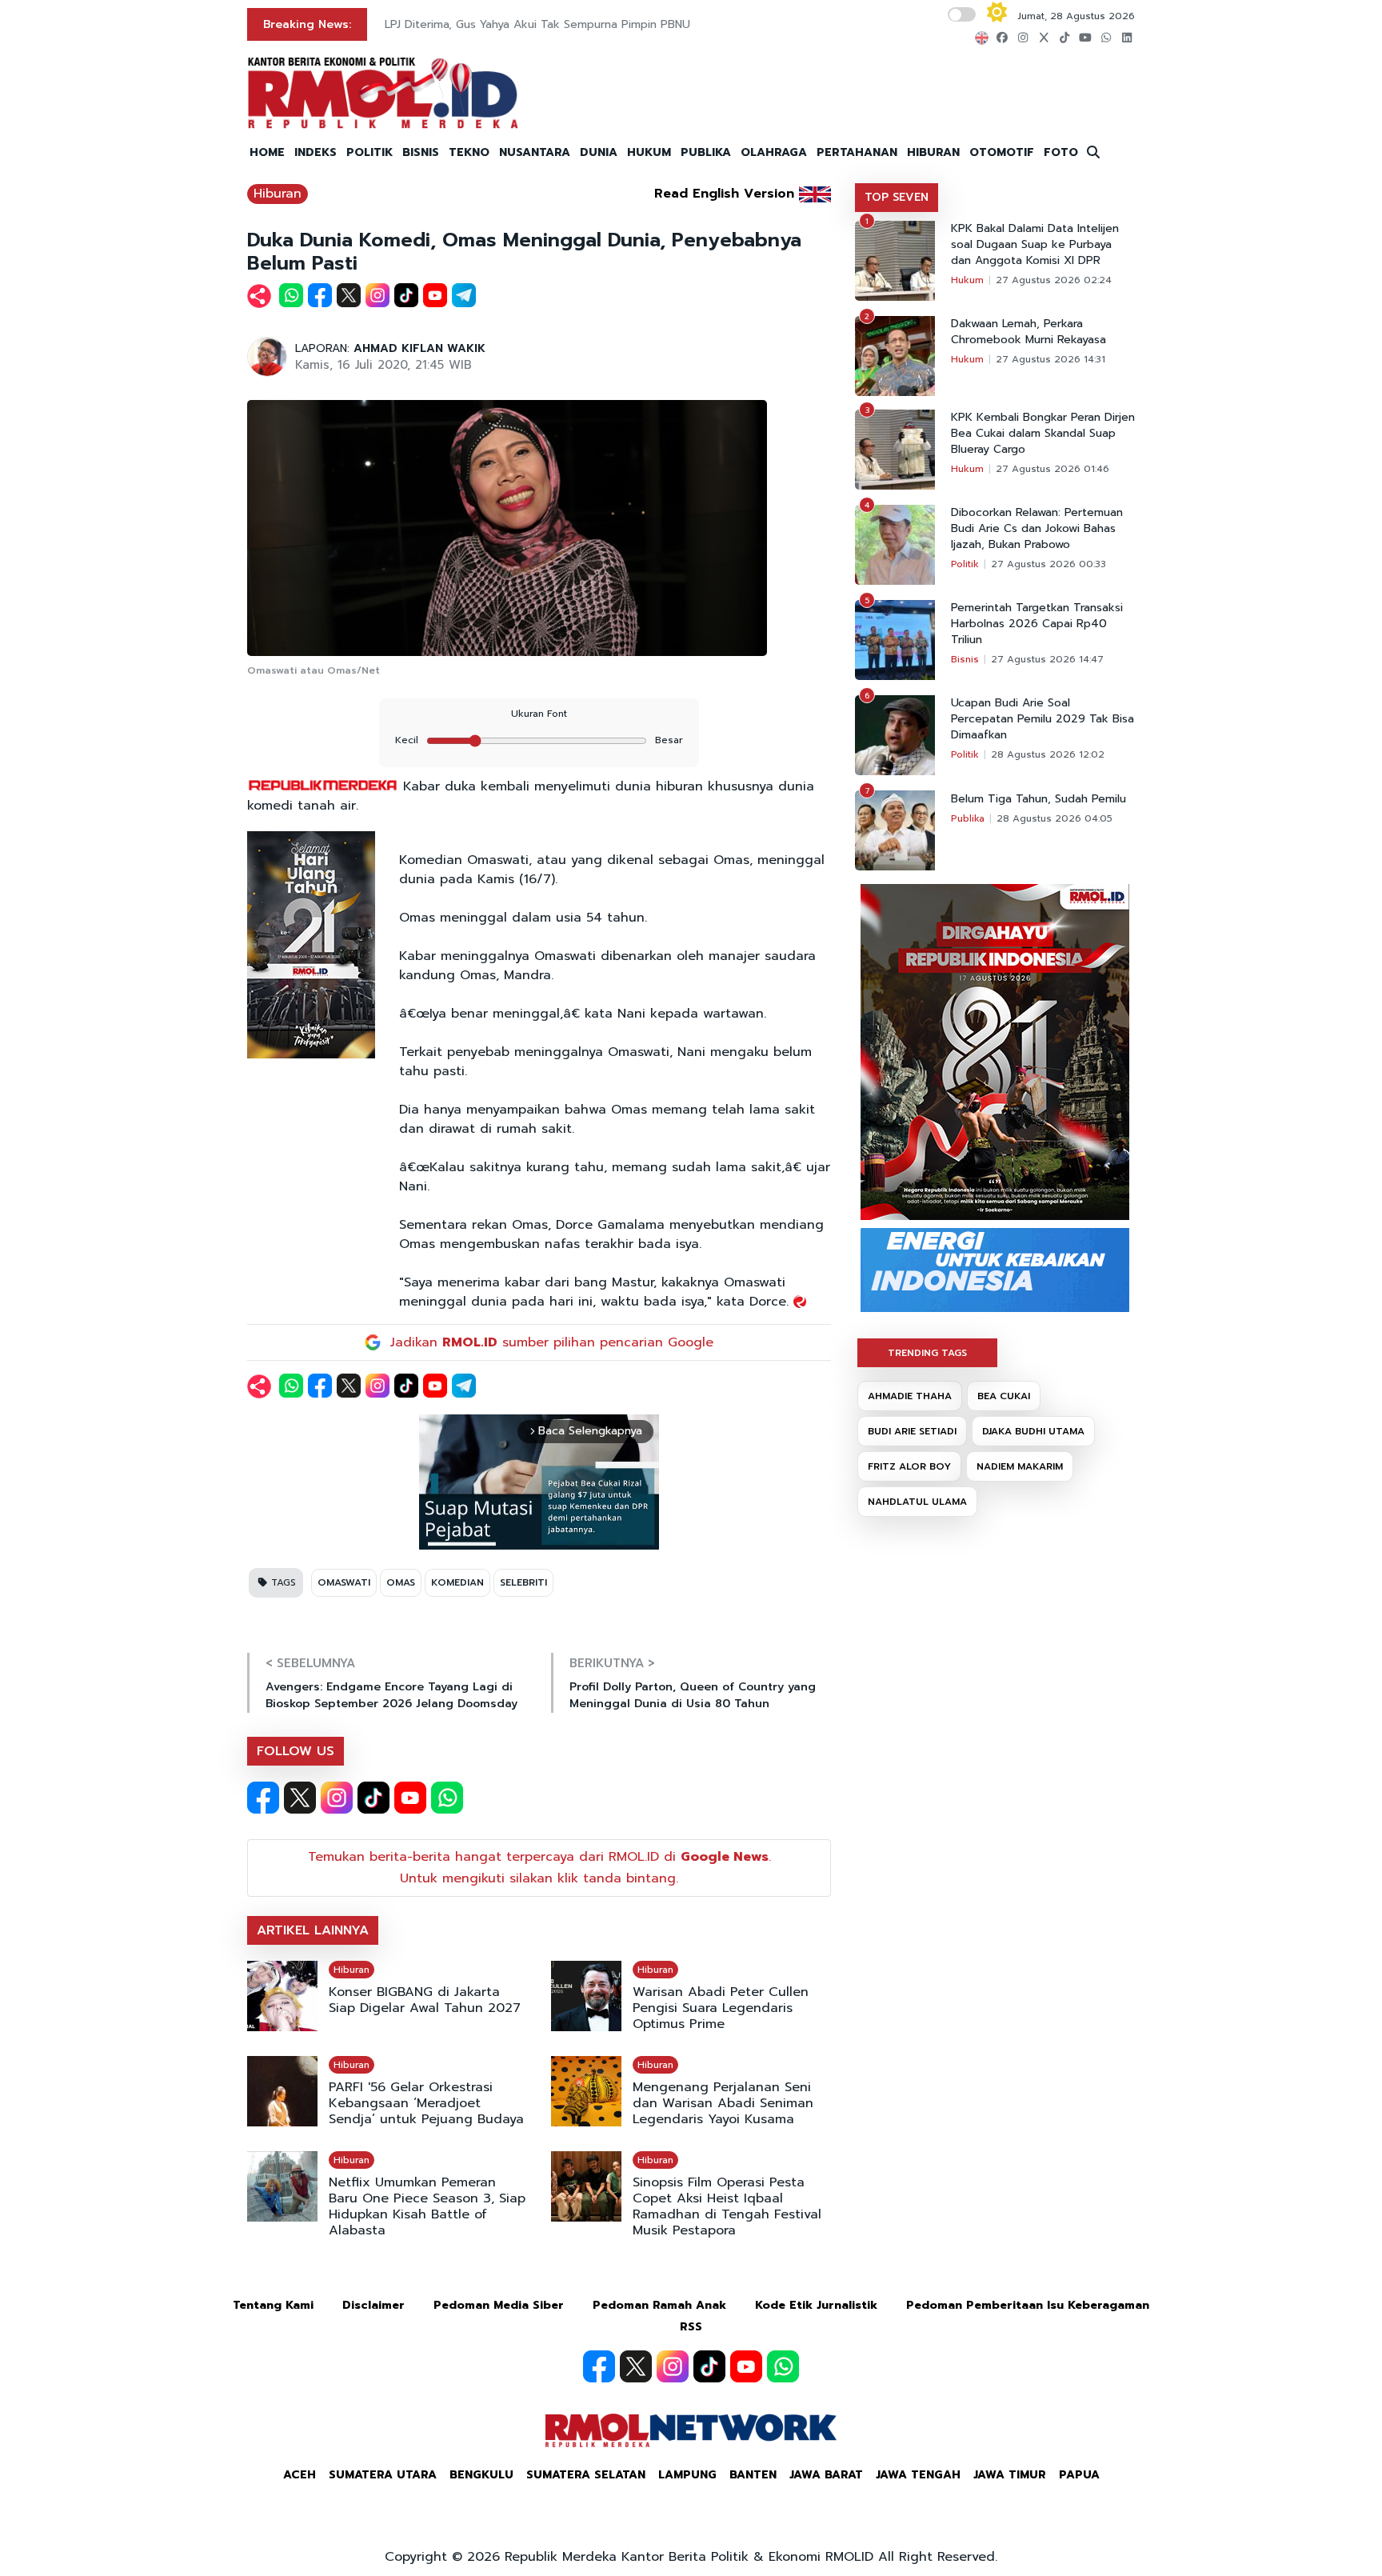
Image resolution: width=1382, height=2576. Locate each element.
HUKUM (649, 152)
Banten (753, 2475)
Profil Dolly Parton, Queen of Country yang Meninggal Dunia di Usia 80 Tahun (693, 1695)
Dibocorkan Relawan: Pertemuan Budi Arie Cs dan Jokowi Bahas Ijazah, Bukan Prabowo (1037, 529)
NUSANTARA (535, 152)
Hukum (967, 280)
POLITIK (369, 152)
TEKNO (469, 152)
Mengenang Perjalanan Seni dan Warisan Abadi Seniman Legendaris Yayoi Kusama (723, 2103)
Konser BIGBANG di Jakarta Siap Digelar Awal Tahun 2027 (425, 2000)
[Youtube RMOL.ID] (410, 1798)
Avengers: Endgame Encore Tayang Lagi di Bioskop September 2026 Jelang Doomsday (391, 1695)
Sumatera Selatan (586, 2475)
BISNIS (421, 152)
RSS (691, 2327)
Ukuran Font (539, 714)
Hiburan (278, 194)
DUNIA (599, 152)
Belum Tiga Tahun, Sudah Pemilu (1038, 799)
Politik (965, 564)
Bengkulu (481, 2475)
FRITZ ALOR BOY (909, 1466)
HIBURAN (933, 152)
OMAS (401, 1582)
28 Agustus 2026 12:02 (1048, 754)
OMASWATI (344, 1582)
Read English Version (724, 194)
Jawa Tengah (918, 2475)
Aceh (300, 2475)
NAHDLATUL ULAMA (917, 1502)
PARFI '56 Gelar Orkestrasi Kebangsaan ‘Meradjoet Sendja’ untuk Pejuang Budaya (426, 2103)
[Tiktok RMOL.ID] (373, 1798)
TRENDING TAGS (927, 1353)
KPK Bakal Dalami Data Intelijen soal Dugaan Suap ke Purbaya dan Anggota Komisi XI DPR (1035, 245)
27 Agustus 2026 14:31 (1050, 359)
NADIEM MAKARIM (1020, 1466)
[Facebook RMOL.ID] (263, 1798)
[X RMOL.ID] (300, 1798)
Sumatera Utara (383, 2475)
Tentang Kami (273, 2305)
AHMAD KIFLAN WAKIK (419, 348)
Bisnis (965, 659)
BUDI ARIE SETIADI (912, 1431)
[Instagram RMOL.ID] (337, 1798)
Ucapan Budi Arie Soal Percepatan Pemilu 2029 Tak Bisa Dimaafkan (1042, 719)
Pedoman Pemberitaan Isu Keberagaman (1028, 2305)
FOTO (1061, 152)
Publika (968, 818)
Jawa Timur (1010, 2475)
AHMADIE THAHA (910, 1396)
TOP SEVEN (897, 197)
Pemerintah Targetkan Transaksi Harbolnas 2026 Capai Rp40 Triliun (1037, 624)
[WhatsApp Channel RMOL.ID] (447, 1798)
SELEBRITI (523, 1582)
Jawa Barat (826, 2475)
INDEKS (316, 152)
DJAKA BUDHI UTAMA (1033, 1431)
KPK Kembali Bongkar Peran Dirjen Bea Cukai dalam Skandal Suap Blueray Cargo (1043, 434)
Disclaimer (373, 2305)
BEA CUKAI (1004, 1396)
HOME (267, 152)
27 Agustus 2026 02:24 (1054, 280)
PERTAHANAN (857, 152)
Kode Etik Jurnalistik (816, 2305)
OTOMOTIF (1002, 152)
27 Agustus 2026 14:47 (1047, 659)
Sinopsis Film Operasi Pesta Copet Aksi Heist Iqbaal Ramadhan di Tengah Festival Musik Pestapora (727, 2206)
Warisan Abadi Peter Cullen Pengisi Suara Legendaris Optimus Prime (721, 2008)
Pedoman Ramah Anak (659, 2305)
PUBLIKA (706, 152)
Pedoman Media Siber (499, 2305)
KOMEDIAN (457, 1582)
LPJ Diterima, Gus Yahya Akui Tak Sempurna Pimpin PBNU (537, 24)
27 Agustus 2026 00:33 (1048, 564)
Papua (1079, 2475)
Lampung (687, 2475)
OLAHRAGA (774, 152)
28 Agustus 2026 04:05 (1054, 818)
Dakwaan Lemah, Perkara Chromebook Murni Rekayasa (1029, 332)
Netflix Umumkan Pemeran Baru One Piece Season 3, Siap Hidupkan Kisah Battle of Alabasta (427, 2206)
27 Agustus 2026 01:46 (1052, 469)
